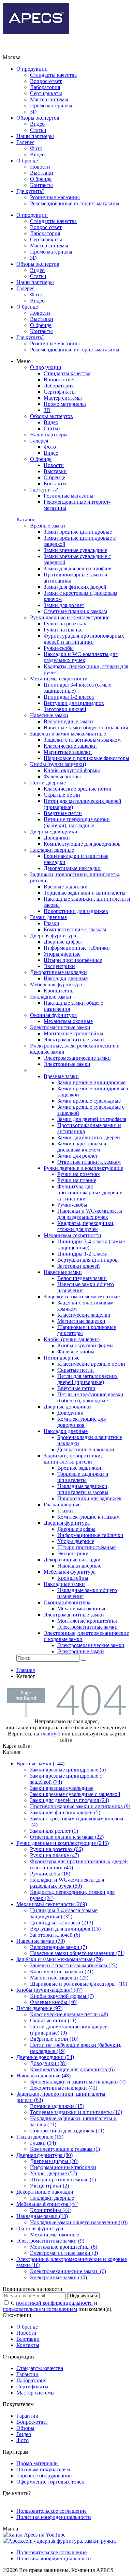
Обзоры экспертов (38, 118)
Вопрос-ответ (46, 81)
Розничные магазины (55, 197)
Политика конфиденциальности (54, 2517)
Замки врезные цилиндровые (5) (68, 1770)
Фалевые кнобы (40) (54, 2002)
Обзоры (25, 2428)
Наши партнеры (35, 136)
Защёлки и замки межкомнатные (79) (60, 1959)
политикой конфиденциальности (54, 2303)
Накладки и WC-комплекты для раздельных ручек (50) (67, 1883)
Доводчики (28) (48, 2063)
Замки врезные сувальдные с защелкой (75, 1794)
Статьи (38, 130)
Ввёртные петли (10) (54, 2039)
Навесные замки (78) (41, 1941)
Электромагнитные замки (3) (64, 2253)
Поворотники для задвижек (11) (67, 2131)
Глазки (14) (43, 2143)
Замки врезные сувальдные (62, 1788)
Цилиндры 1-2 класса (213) (62, 1923)
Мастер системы (49, 99)
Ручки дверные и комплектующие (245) (63, 1843)
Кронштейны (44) (51, 2210)
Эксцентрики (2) (49, 2186)
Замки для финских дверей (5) (65, 1812)
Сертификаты (46, 93)
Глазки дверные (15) (40, 2137)
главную (50, 1734)
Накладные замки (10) (42, 2216)
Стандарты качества (53, 75)
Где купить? (30, 191)
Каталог (26, 520)
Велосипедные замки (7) (58, 1947)
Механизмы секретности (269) (52, 1904)
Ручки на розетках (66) (56, 1849)
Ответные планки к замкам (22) (67, 1837)
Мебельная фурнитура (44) (47, 2204)
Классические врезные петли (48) (69, 2014)
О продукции (32, 69)
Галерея (25, 142)
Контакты (41, 185)
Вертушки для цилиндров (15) (65, 1929)
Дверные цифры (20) (54, 2161)
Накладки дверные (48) (43, 2076)
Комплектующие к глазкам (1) (65, 2149)
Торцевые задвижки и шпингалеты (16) (76, 2112)
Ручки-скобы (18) (50, 1874)
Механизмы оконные (55, 2235)
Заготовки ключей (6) (55, 1935)
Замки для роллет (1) (54, 1831)
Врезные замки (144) (40, 1764)
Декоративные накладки (45, 2192)
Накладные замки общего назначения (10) (79, 2222)
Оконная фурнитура (40, 2228)
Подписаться (83, 2296)
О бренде (27, 161)
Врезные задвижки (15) (57, 2106)
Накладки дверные (52, 2198)
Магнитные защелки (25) (59, 1978)
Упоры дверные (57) (54, 2173)
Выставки (42, 173)
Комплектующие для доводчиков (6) (72, 2069)
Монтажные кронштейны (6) (64, 2247)
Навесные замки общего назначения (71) (77, 1953)
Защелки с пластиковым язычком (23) (74, 1965)
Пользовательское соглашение (51, 2511)
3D (33, 112)
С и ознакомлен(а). (58, 2306)
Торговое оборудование (44, 2476)
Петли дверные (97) (39, 2008)
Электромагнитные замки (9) (50, 2241)
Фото (36, 148)
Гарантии (27, 2374)
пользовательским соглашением (40, 2309)
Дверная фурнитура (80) (45, 2155)
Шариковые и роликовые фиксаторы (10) (79, 1984)
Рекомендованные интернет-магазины (75, 203)
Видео (37, 124)
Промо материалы (51, 106)
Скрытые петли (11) (53, 2020)
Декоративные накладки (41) (64, 2088)
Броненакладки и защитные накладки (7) (78, 2082)
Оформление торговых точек (50, 2482)
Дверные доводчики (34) (45, 2057)
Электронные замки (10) (58, 2277)
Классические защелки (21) (62, 1972)
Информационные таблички (63, 2167)
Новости (40, 167)
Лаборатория (45, 87)
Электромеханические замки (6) (68, 2271)
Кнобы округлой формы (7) (62, 1996)
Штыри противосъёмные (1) (63, 2180)
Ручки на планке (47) (55, 1855)
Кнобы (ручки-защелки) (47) (49, 1990)
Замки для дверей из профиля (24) (70, 1800)
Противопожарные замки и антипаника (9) (80, 1806)
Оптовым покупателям (43, 2469)
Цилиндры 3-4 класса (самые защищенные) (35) (64, 1913)
